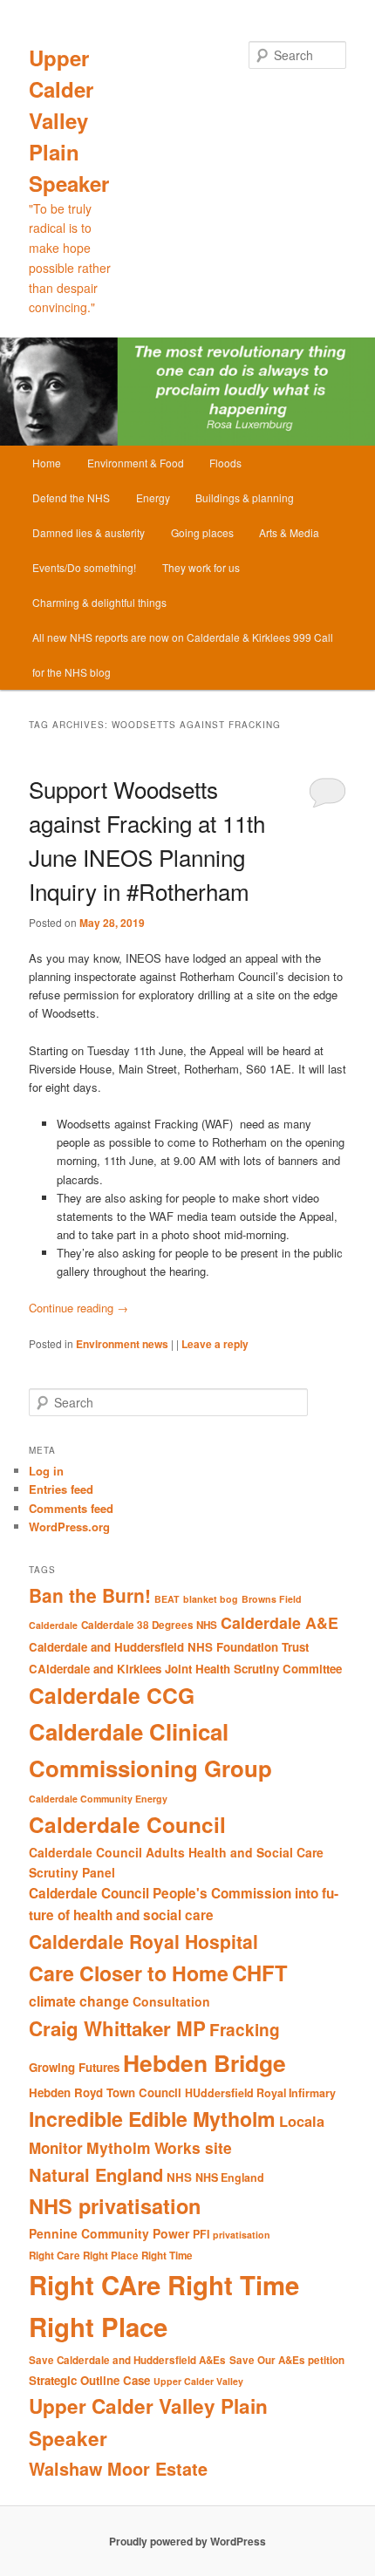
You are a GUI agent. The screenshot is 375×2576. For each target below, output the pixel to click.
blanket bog (211, 1599)
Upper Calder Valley (198, 2381)
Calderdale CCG (112, 1695)
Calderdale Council (127, 1824)
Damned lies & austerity (89, 532)
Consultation (171, 2001)
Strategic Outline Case (89, 2380)
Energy (153, 497)
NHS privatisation (115, 2205)
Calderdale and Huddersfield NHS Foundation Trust (169, 1647)
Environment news (122, 1344)
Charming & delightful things (99, 602)
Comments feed (71, 1508)
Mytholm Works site (159, 2147)
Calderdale (53, 1625)
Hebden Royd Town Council (105, 2092)
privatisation (242, 2235)
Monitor (56, 2148)
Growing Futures (74, 2067)
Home (47, 463)
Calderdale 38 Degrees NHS (149, 1625)
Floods (225, 463)
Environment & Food (136, 463)
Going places (202, 532)
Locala (302, 2121)
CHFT (260, 1973)
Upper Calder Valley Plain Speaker (69, 120)
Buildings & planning (245, 497)
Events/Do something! (84, 567)
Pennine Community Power (109, 2233)
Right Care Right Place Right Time (111, 2256)
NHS (179, 2177)
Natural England (96, 2174)
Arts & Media (289, 532)
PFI (201, 2234)
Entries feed (61, 1489)
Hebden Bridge (205, 2062)
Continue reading (78, 1308)
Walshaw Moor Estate (118, 2469)
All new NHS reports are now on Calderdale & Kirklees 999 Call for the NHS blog (183, 654)
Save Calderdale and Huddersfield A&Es (127, 2360)
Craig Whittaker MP (117, 2028)
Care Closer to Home (129, 1973)
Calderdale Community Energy (98, 1799)
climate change (79, 2001)
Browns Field (272, 1599)
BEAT (167, 1599)
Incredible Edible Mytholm (152, 2119)
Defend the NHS (71, 497)
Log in (46, 1471)
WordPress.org (69, 1527)
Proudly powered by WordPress (187, 2541)
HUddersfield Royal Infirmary (260, 2093)
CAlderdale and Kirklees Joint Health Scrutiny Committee (185, 1669)
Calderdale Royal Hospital (143, 1941)
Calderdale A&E (280, 1622)
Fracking (245, 2030)
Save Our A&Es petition (287, 2360)
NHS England (230, 2177)
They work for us (201, 567)
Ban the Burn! (90, 1595)
